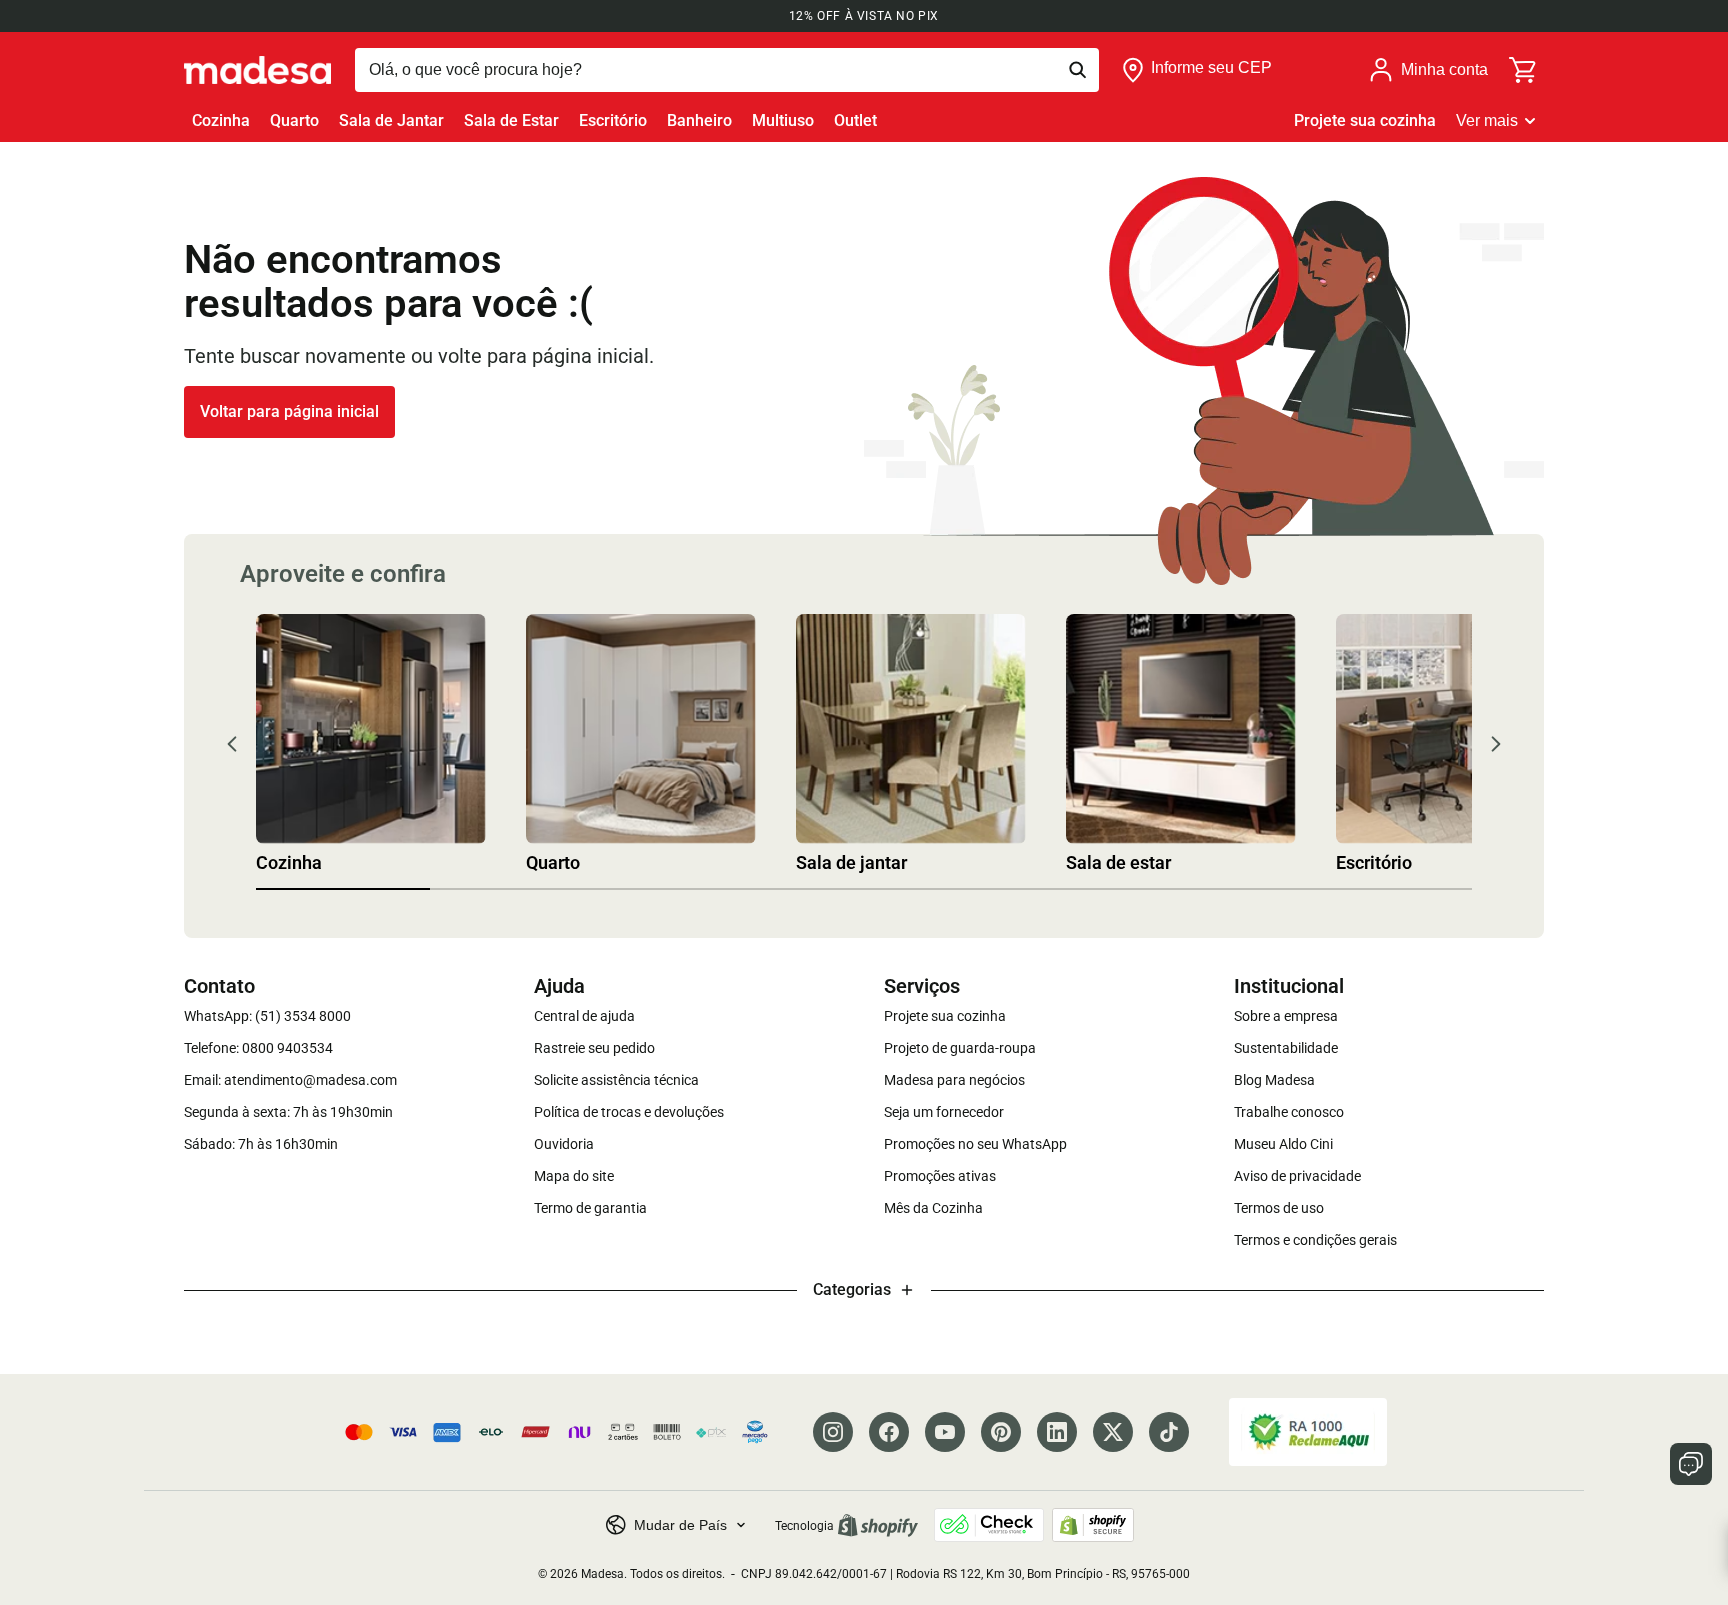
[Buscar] (727, 70)
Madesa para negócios (954, 1080)
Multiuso (783, 120)
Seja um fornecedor (944, 1112)
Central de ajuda (584, 1016)
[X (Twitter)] (1113, 1432)
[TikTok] (1169, 1432)
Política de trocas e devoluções (629, 1112)
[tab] (343, 889)
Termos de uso (1279, 1208)
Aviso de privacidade (1297, 1176)
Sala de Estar (511, 120)
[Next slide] (1496, 744)
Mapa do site (574, 1176)
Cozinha (221, 120)
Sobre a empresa (1286, 1016)
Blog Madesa (1274, 1080)
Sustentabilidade (1286, 1048)
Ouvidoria (564, 1144)
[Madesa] (257, 70)
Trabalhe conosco (1289, 1112)
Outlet (855, 120)
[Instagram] (833, 1432)
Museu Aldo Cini (1283, 1144)
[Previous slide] (232, 744)
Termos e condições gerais (1315, 1240)
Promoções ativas (940, 1176)
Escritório (613, 120)
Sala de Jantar (391, 120)
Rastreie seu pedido (594, 1048)
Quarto (294, 120)
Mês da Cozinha (933, 1208)
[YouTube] (945, 1432)
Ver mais (1487, 120)
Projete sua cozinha (1365, 120)
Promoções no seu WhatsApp (975, 1144)
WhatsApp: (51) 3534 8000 (267, 1016)
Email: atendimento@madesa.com (290, 1080)
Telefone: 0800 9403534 (258, 1048)
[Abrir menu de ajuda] (1691, 1464)
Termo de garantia (590, 1208)
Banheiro (699, 120)
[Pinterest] (1001, 1432)
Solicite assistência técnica (616, 1080)
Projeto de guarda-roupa (960, 1048)
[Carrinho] (1524, 70)
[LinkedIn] (1057, 1432)
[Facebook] (889, 1432)
